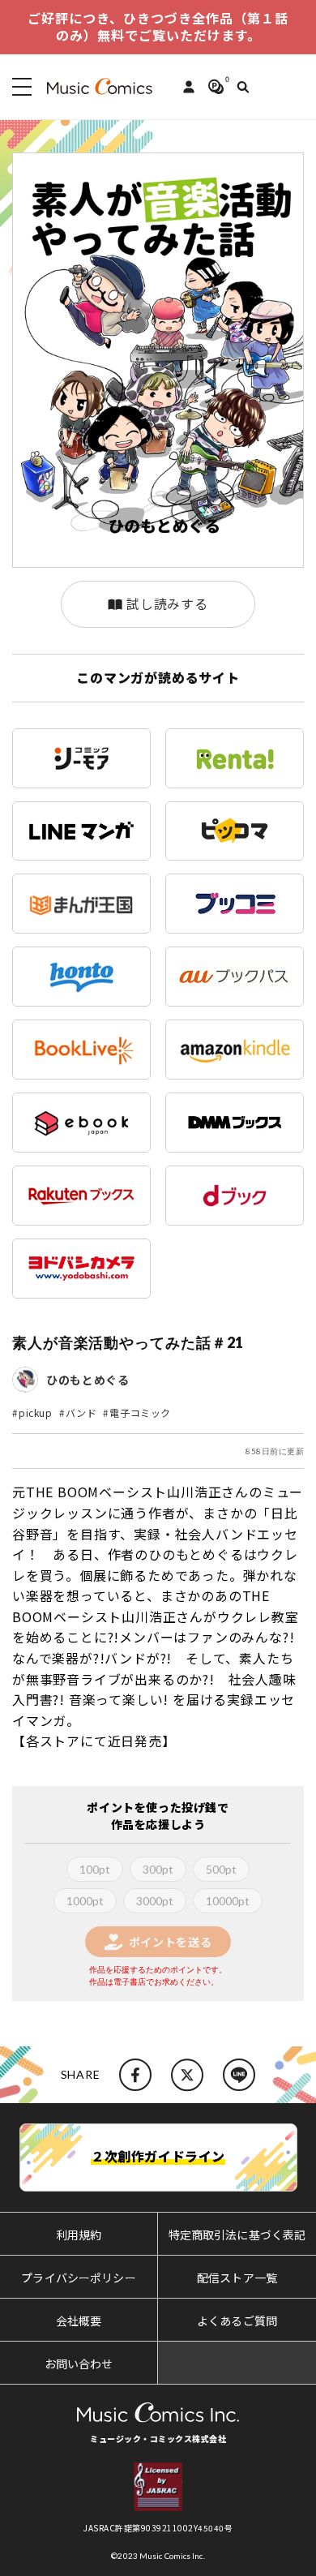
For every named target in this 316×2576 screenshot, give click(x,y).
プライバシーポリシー (78, 2278)
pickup (36, 1413)
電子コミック (140, 1413)
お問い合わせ (79, 2363)
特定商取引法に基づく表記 (237, 2235)
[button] (19, 87)
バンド (81, 1413)
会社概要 (79, 2321)
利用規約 (79, 2235)
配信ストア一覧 (237, 2278)
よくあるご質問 (237, 2321)
